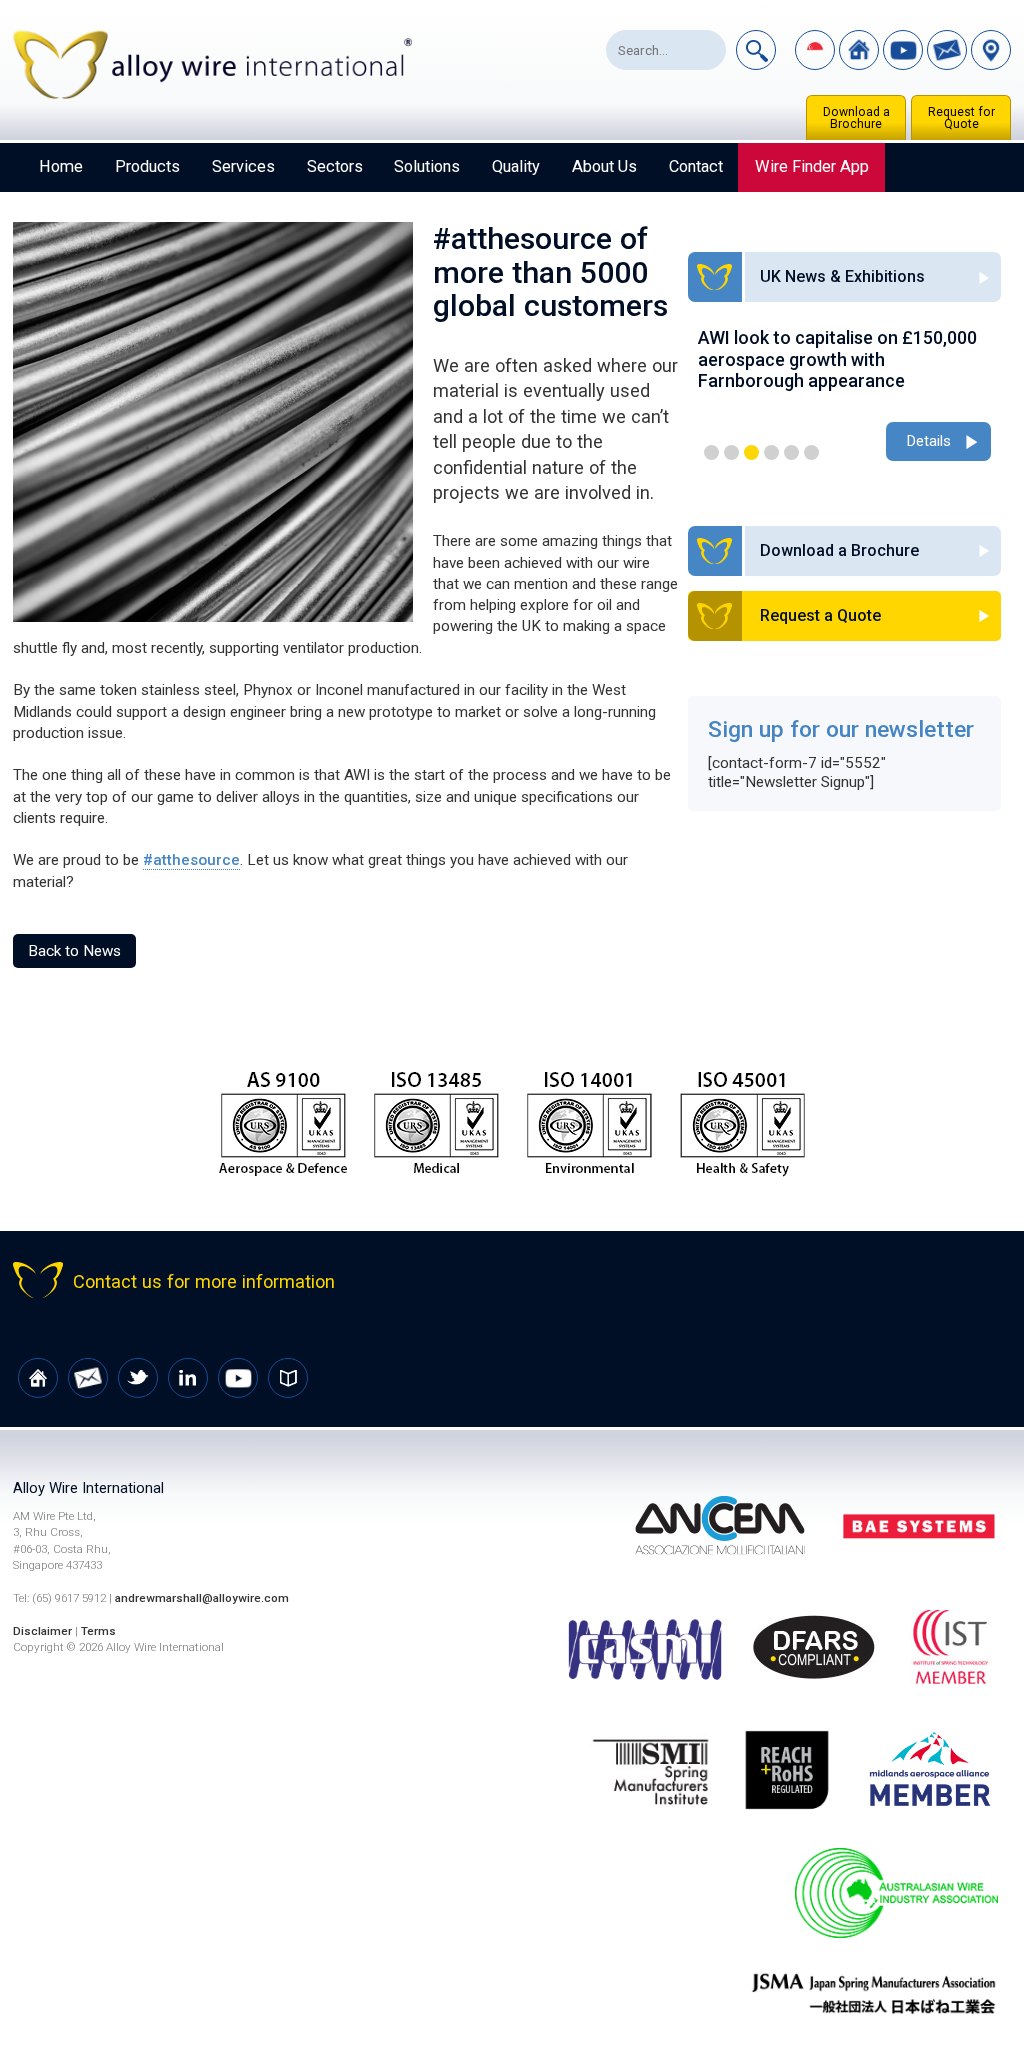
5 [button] (791, 452)
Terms (98, 1631)
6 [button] (811, 452)
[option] (844, 396)
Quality (516, 166)
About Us (604, 166)
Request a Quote (820, 615)
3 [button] (751, 452)
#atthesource (191, 860)
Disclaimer (42, 1631)
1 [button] (711, 452)
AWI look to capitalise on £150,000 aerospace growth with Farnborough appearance (837, 359)
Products (147, 166)
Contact (696, 166)
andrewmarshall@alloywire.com (202, 1598)
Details (928, 441)
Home (61, 166)
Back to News (74, 951)
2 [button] (731, 452)
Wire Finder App (812, 166)
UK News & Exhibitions (842, 276)
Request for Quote (961, 118)
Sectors (335, 166)
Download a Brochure (856, 118)
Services (243, 166)
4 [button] (771, 452)
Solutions (427, 166)
